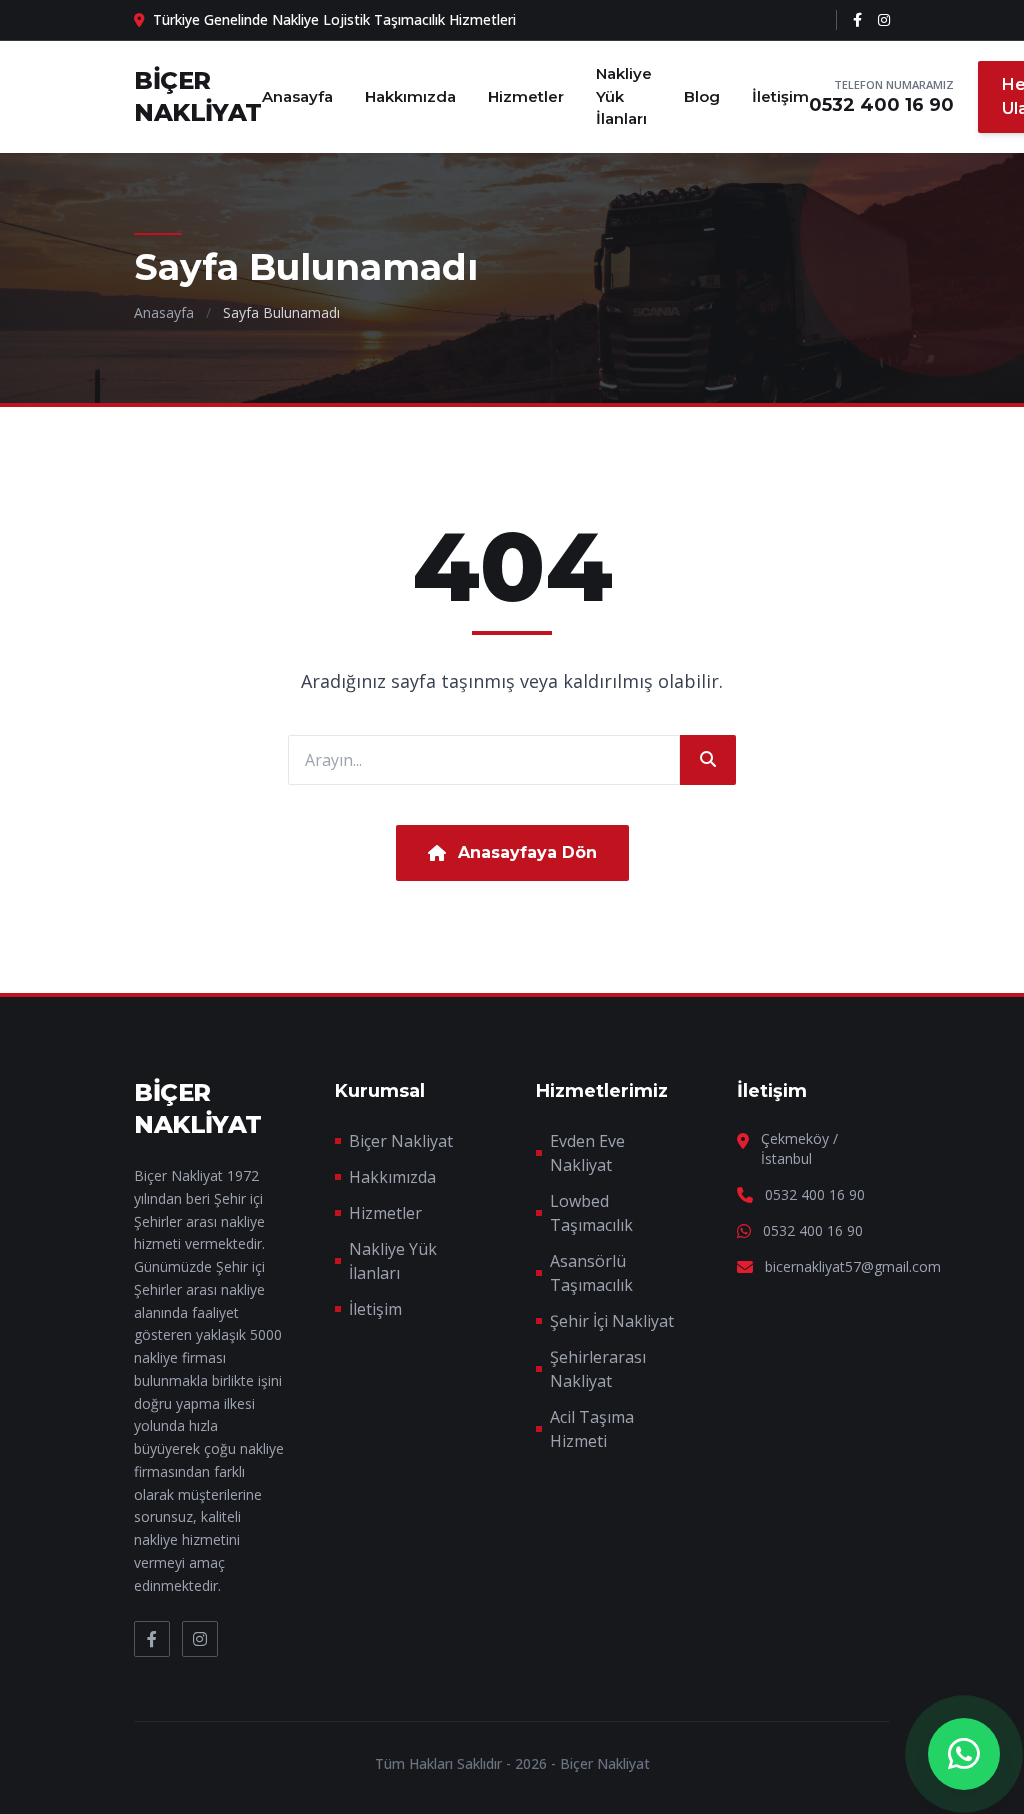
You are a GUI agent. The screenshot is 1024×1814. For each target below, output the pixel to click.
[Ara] (708, 760)
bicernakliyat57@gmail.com (853, 1266)
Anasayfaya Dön (527, 852)
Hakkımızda (410, 96)
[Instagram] (884, 20)
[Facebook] (857, 20)
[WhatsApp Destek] (964, 1754)
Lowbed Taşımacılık (591, 1213)
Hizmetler (526, 96)
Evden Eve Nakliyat (587, 1153)
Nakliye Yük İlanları (624, 96)
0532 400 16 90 (881, 105)
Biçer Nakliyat (401, 1141)
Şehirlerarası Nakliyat (598, 1369)
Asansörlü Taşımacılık (591, 1273)
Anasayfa (297, 96)
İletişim (780, 96)
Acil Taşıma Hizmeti (592, 1429)
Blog (702, 96)
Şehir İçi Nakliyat (612, 1321)
